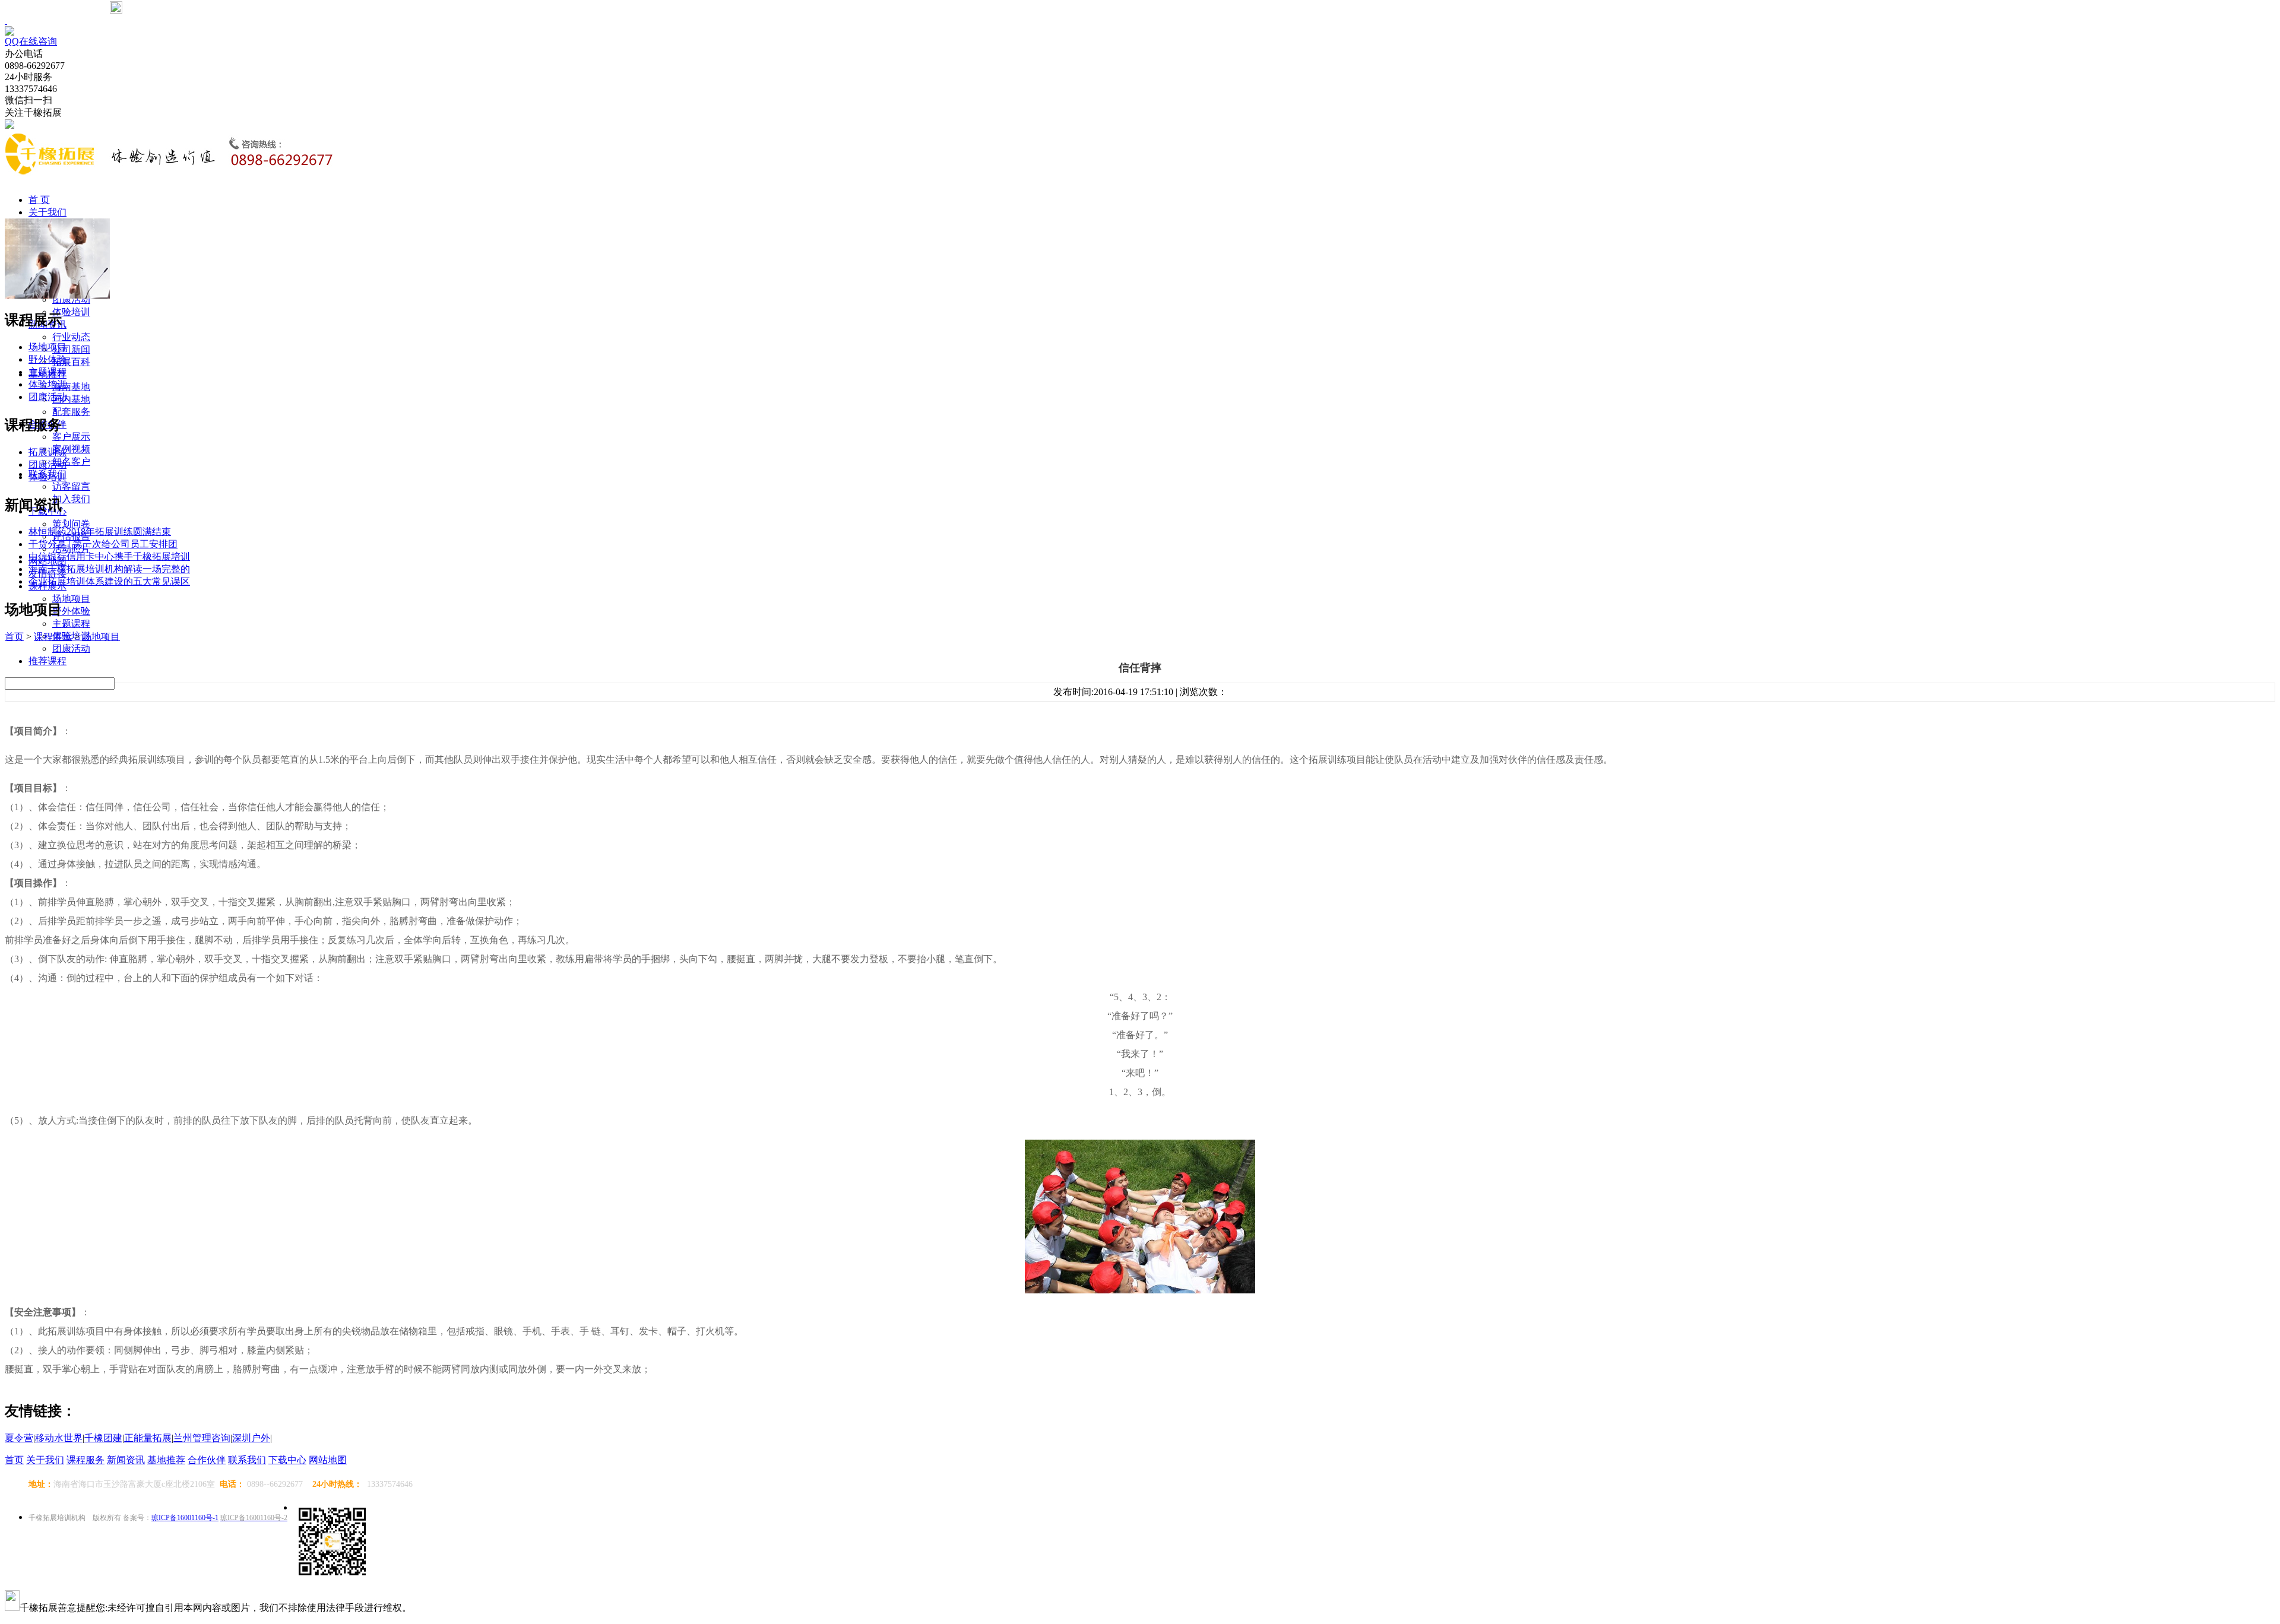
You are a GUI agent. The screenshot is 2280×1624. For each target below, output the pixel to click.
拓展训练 (47, 452)
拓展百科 (71, 362)
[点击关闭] (6, 20)
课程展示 (53, 637)
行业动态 (71, 337)
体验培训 (71, 312)
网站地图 (328, 1460)
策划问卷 (71, 524)
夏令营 (19, 1438)
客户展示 (71, 437)
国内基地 (71, 399)
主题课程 (71, 624)
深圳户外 (251, 1438)
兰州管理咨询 (202, 1438)
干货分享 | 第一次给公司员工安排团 (103, 544)
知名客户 (71, 461)
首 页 (39, 200)
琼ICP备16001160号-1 (185, 1518)
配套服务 (71, 412)
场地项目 (71, 599)
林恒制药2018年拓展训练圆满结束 (100, 532)
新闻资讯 (126, 1460)
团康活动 (71, 648)
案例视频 (71, 449)
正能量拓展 (148, 1438)
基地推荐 (166, 1460)
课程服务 (85, 1460)
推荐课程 (47, 661)
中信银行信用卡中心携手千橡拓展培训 (109, 556)
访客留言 (71, 486)
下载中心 (287, 1460)
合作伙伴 (207, 1460)
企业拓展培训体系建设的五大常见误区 (109, 581)
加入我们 (71, 499)
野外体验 (71, 611)
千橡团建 (103, 1438)
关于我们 (47, 212)
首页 (14, 637)
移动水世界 (59, 1438)
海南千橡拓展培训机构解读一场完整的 (109, 569)
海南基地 (71, 387)
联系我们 (247, 1460)
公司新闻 (71, 349)
